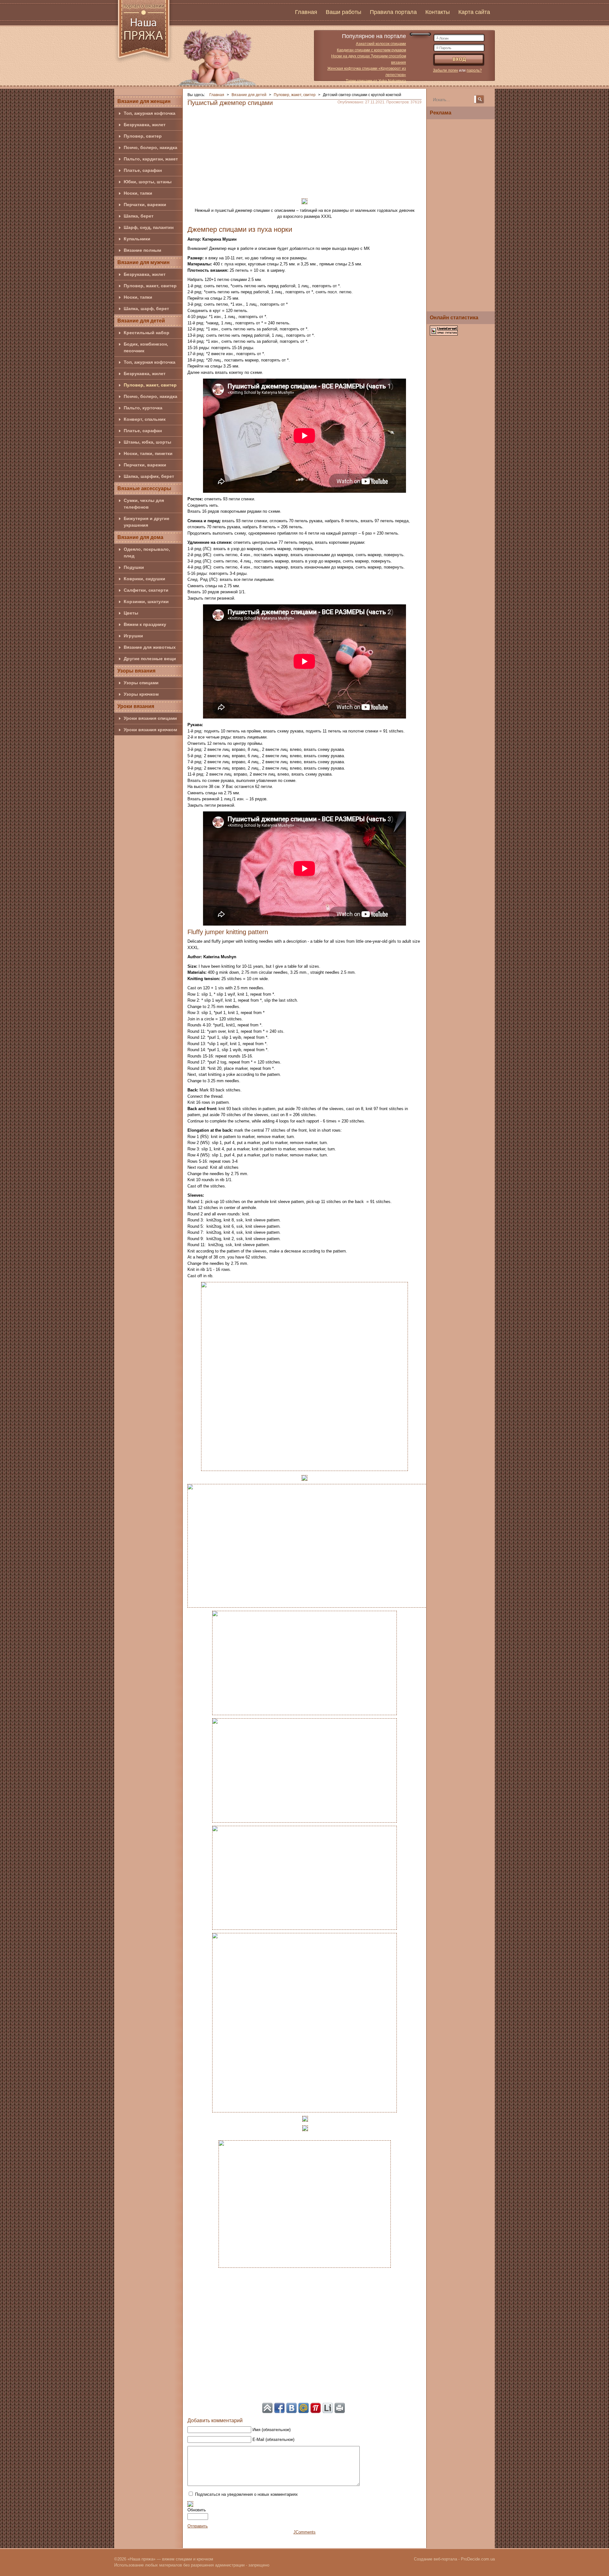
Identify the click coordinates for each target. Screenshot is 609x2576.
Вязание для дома (140, 537)
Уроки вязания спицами (150, 718)
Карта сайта (474, 12)
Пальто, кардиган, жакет (151, 159)
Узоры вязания (136, 671)
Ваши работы (344, 12)
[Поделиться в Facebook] (279, 2408)
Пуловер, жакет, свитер (150, 286)
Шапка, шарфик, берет (149, 476)
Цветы (131, 613)
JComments (304, 2532)
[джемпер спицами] (304, 1477)
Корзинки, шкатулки (146, 602)
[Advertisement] (304, 150)
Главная (306, 12)
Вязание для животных (150, 647)
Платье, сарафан (143, 170)
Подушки (134, 567)
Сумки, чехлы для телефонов (144, 504)
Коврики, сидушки (144, 579)
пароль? (474, 70)
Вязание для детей (141, 321)
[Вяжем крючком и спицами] (144, 33)
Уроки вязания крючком (150, 730)
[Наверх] (267, 2408)
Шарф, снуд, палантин (149, 227)
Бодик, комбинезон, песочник (146, 347)
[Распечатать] (340, 2408)
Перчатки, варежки (145, 205)
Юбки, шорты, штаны (148, 182)
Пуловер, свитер (143, 136)
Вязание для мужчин (144, 262)
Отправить (198, 2526)
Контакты (438, 12)
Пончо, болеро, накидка (151, 147)
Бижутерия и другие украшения (147, 522)
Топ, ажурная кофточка (150, 113)
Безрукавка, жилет (145, 125)
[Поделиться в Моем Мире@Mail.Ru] (304, 2408)
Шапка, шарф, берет (146, 309)
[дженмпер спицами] (304, 201)
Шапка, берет (139, 216)
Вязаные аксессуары (144, 488)
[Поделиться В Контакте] (291, 2408)
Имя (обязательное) (272, 2430)
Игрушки (133, 636)
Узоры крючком (141, 694)
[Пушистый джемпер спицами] (304, 1376)
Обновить (197, 2510)
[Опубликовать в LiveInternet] (328, 2408)
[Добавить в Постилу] (316, 2408)
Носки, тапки (138, 193)
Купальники (137, 239)
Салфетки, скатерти (146, 590)
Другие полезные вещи (150, 659)
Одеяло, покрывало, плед (147, 553)
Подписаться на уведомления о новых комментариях (246, 2494)
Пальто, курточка (143, 408)
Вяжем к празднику (145, 624)
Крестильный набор (147, 333)
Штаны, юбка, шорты (147, 442)
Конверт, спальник (145, 419)
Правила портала (393, 12)
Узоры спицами (141, 683)
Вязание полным (142, 250)
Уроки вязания (136, 706)
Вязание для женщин (144, 101)
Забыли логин (445, 70)
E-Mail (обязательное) (273, 2439)
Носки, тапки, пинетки (148, 453)
